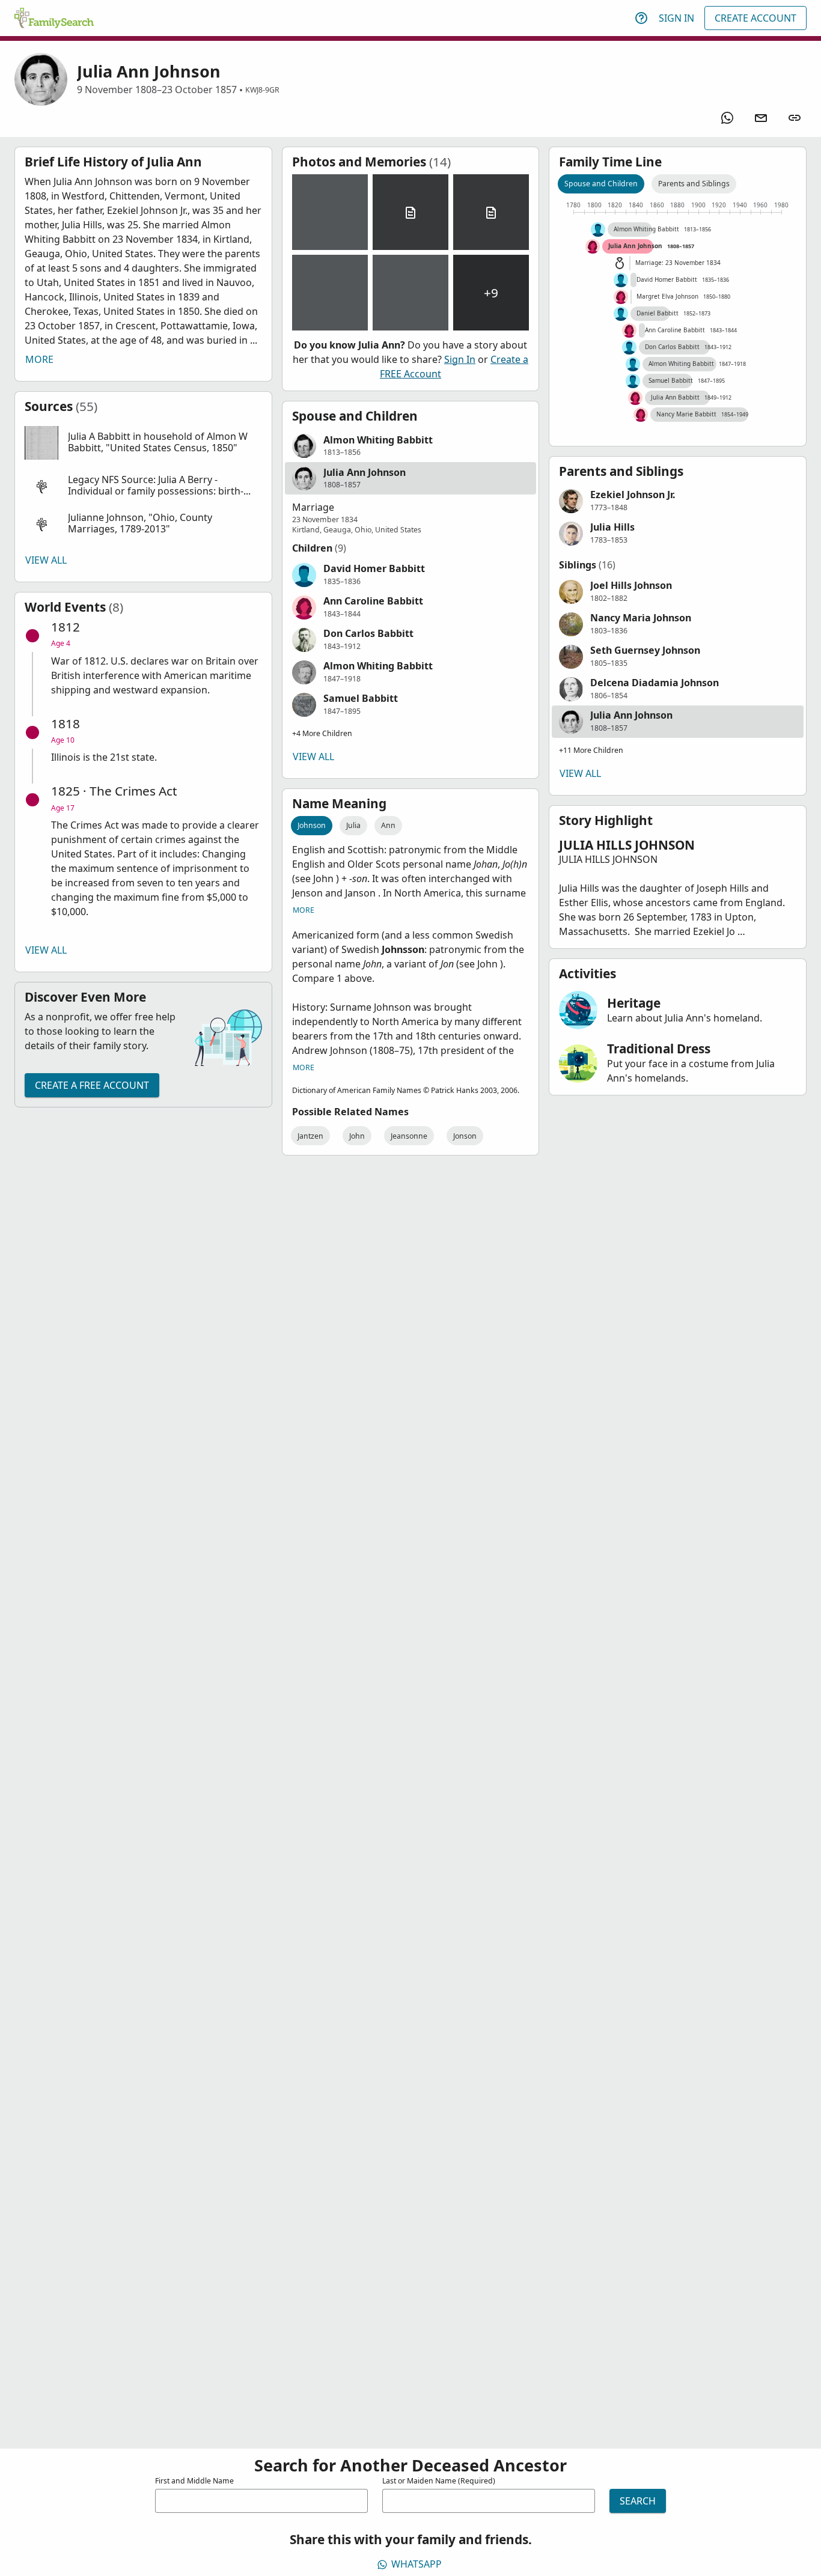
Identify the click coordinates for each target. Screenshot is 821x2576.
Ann (388, 825)
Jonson (465, 1136)
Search (638, 2501)
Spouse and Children (601, 184)
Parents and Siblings (694, 184)
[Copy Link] (795, 118)
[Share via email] (761, 118)
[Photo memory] (330, 212)
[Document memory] (410, 212)
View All (46, 560)
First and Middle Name (194, 2481)
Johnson (312, 825)
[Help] (641, 18)
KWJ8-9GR (262, 90)
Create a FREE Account (92, 1085)
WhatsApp (417, 2564)
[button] (143, 443)
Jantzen (310, 1136)
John (357, 1136)
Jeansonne (409, 1136)
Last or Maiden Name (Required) (439, 2481)
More (39, 359)
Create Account (755, 18)
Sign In (676, 18)
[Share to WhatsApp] (727, 118)
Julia (353, 825)
